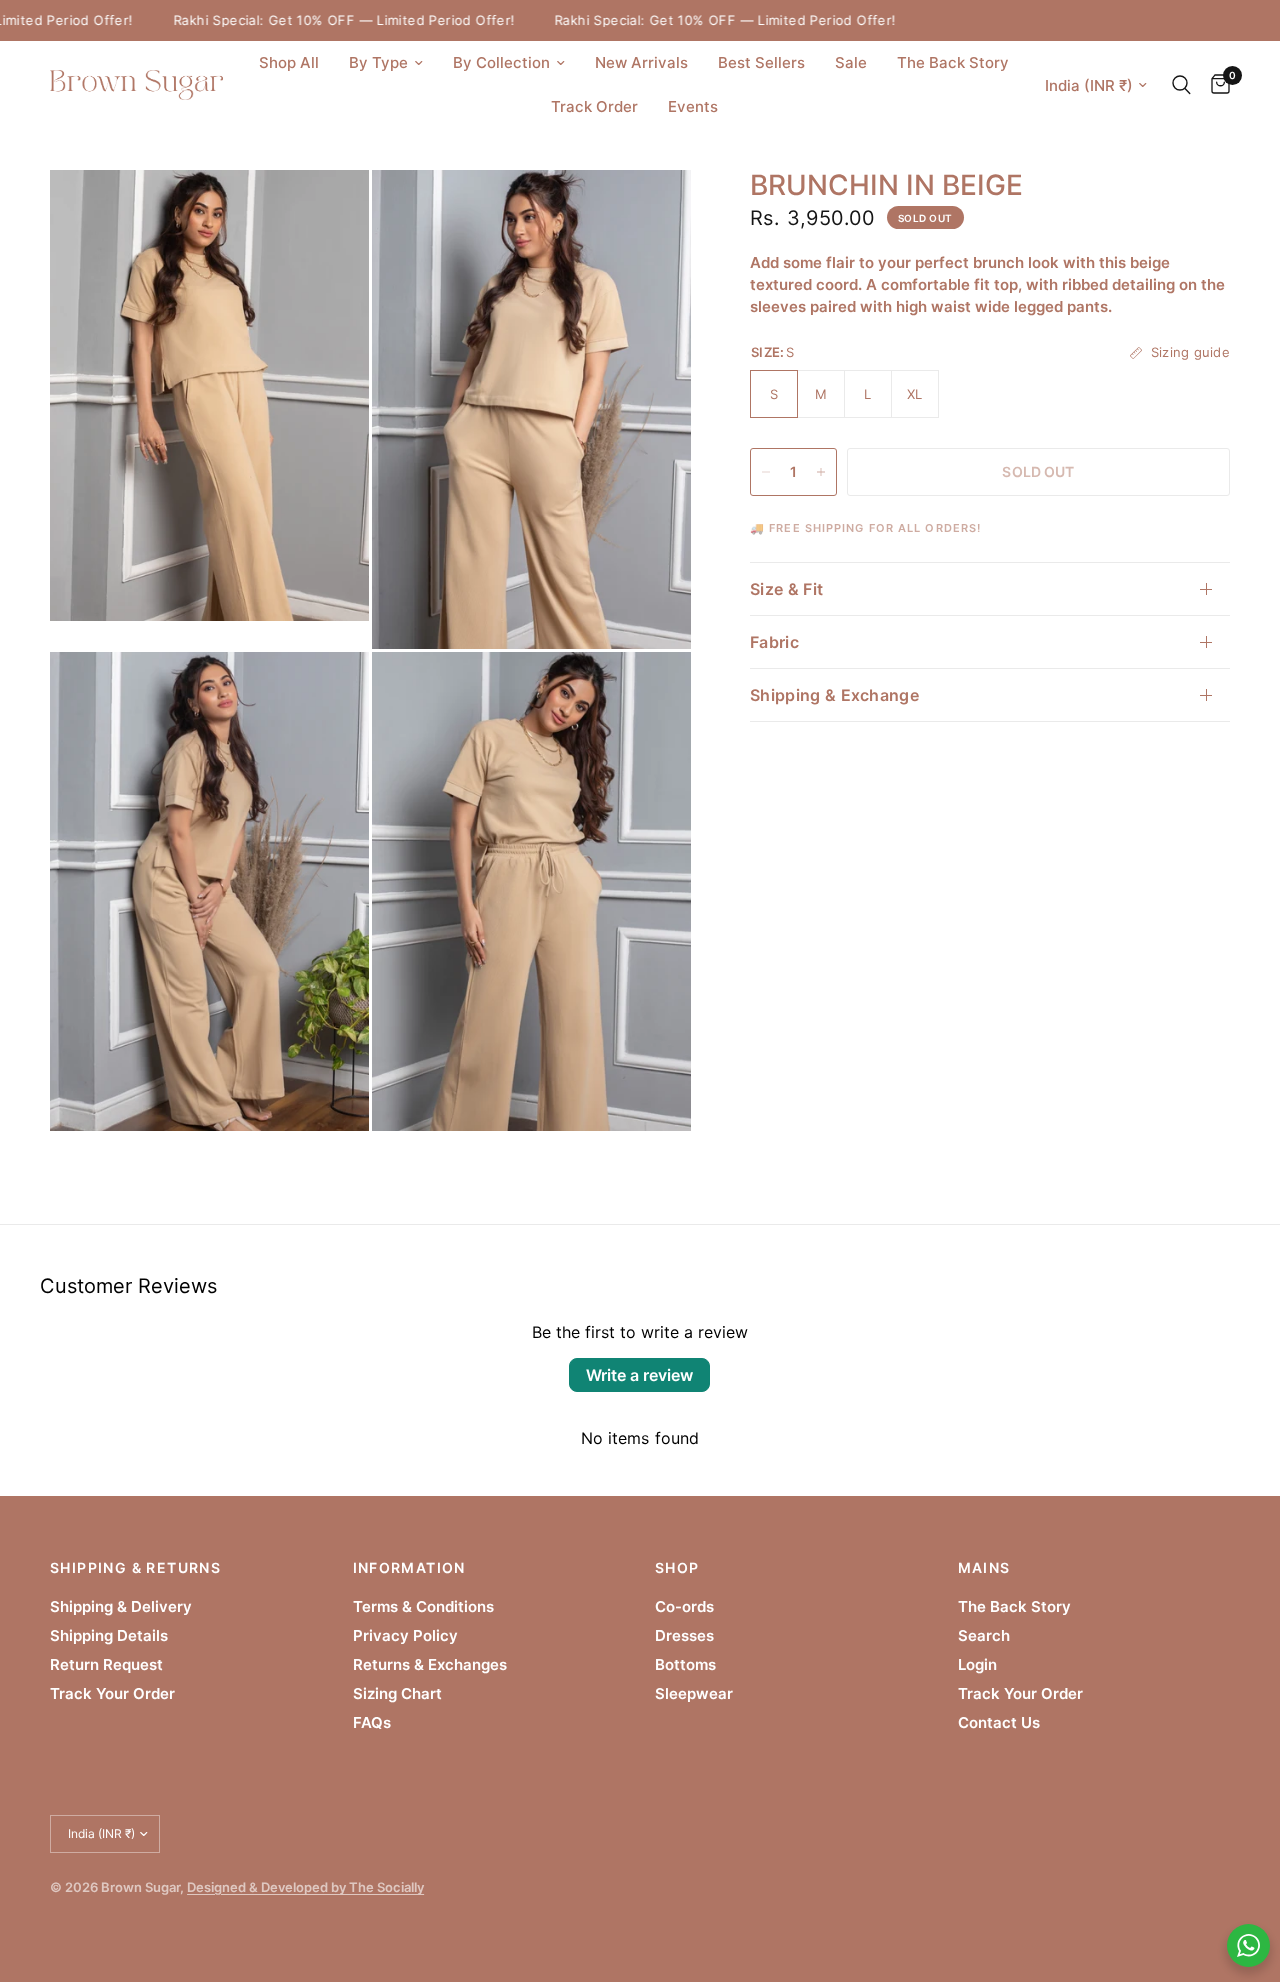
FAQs (372, 1722)
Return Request (106, 1664)
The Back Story (953, 62)
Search (984, 1635)
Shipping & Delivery (121, 1606)
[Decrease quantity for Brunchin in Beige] (766, 472)
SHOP (677, 1568)
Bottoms (685, 1664)
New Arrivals (641, 62)
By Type (378, 62)
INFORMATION (409, 1568)
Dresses (684, 1635)
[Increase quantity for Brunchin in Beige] (821, 472)
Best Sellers (761, 62)
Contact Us (999, 1722)
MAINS (984, 1568)
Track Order (594, 106)
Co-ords (684, 1606)
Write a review (639, 1375)
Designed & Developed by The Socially (305, 1887)
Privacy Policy (405, 1635)
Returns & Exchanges (430, 1664)
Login (977, 1664)
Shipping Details (109, 1635)
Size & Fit (786, 589)
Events (693, 106)
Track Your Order (112, 1693)
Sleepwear (694, 1693)
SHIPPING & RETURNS (135, 1568)
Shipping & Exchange (834, 695)
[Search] (1181, 85)
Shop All (289, 62)
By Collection (501, 62)
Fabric (774, 642)
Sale (851, 62)
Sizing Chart (397, 1693)
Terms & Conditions (423, 1606)
